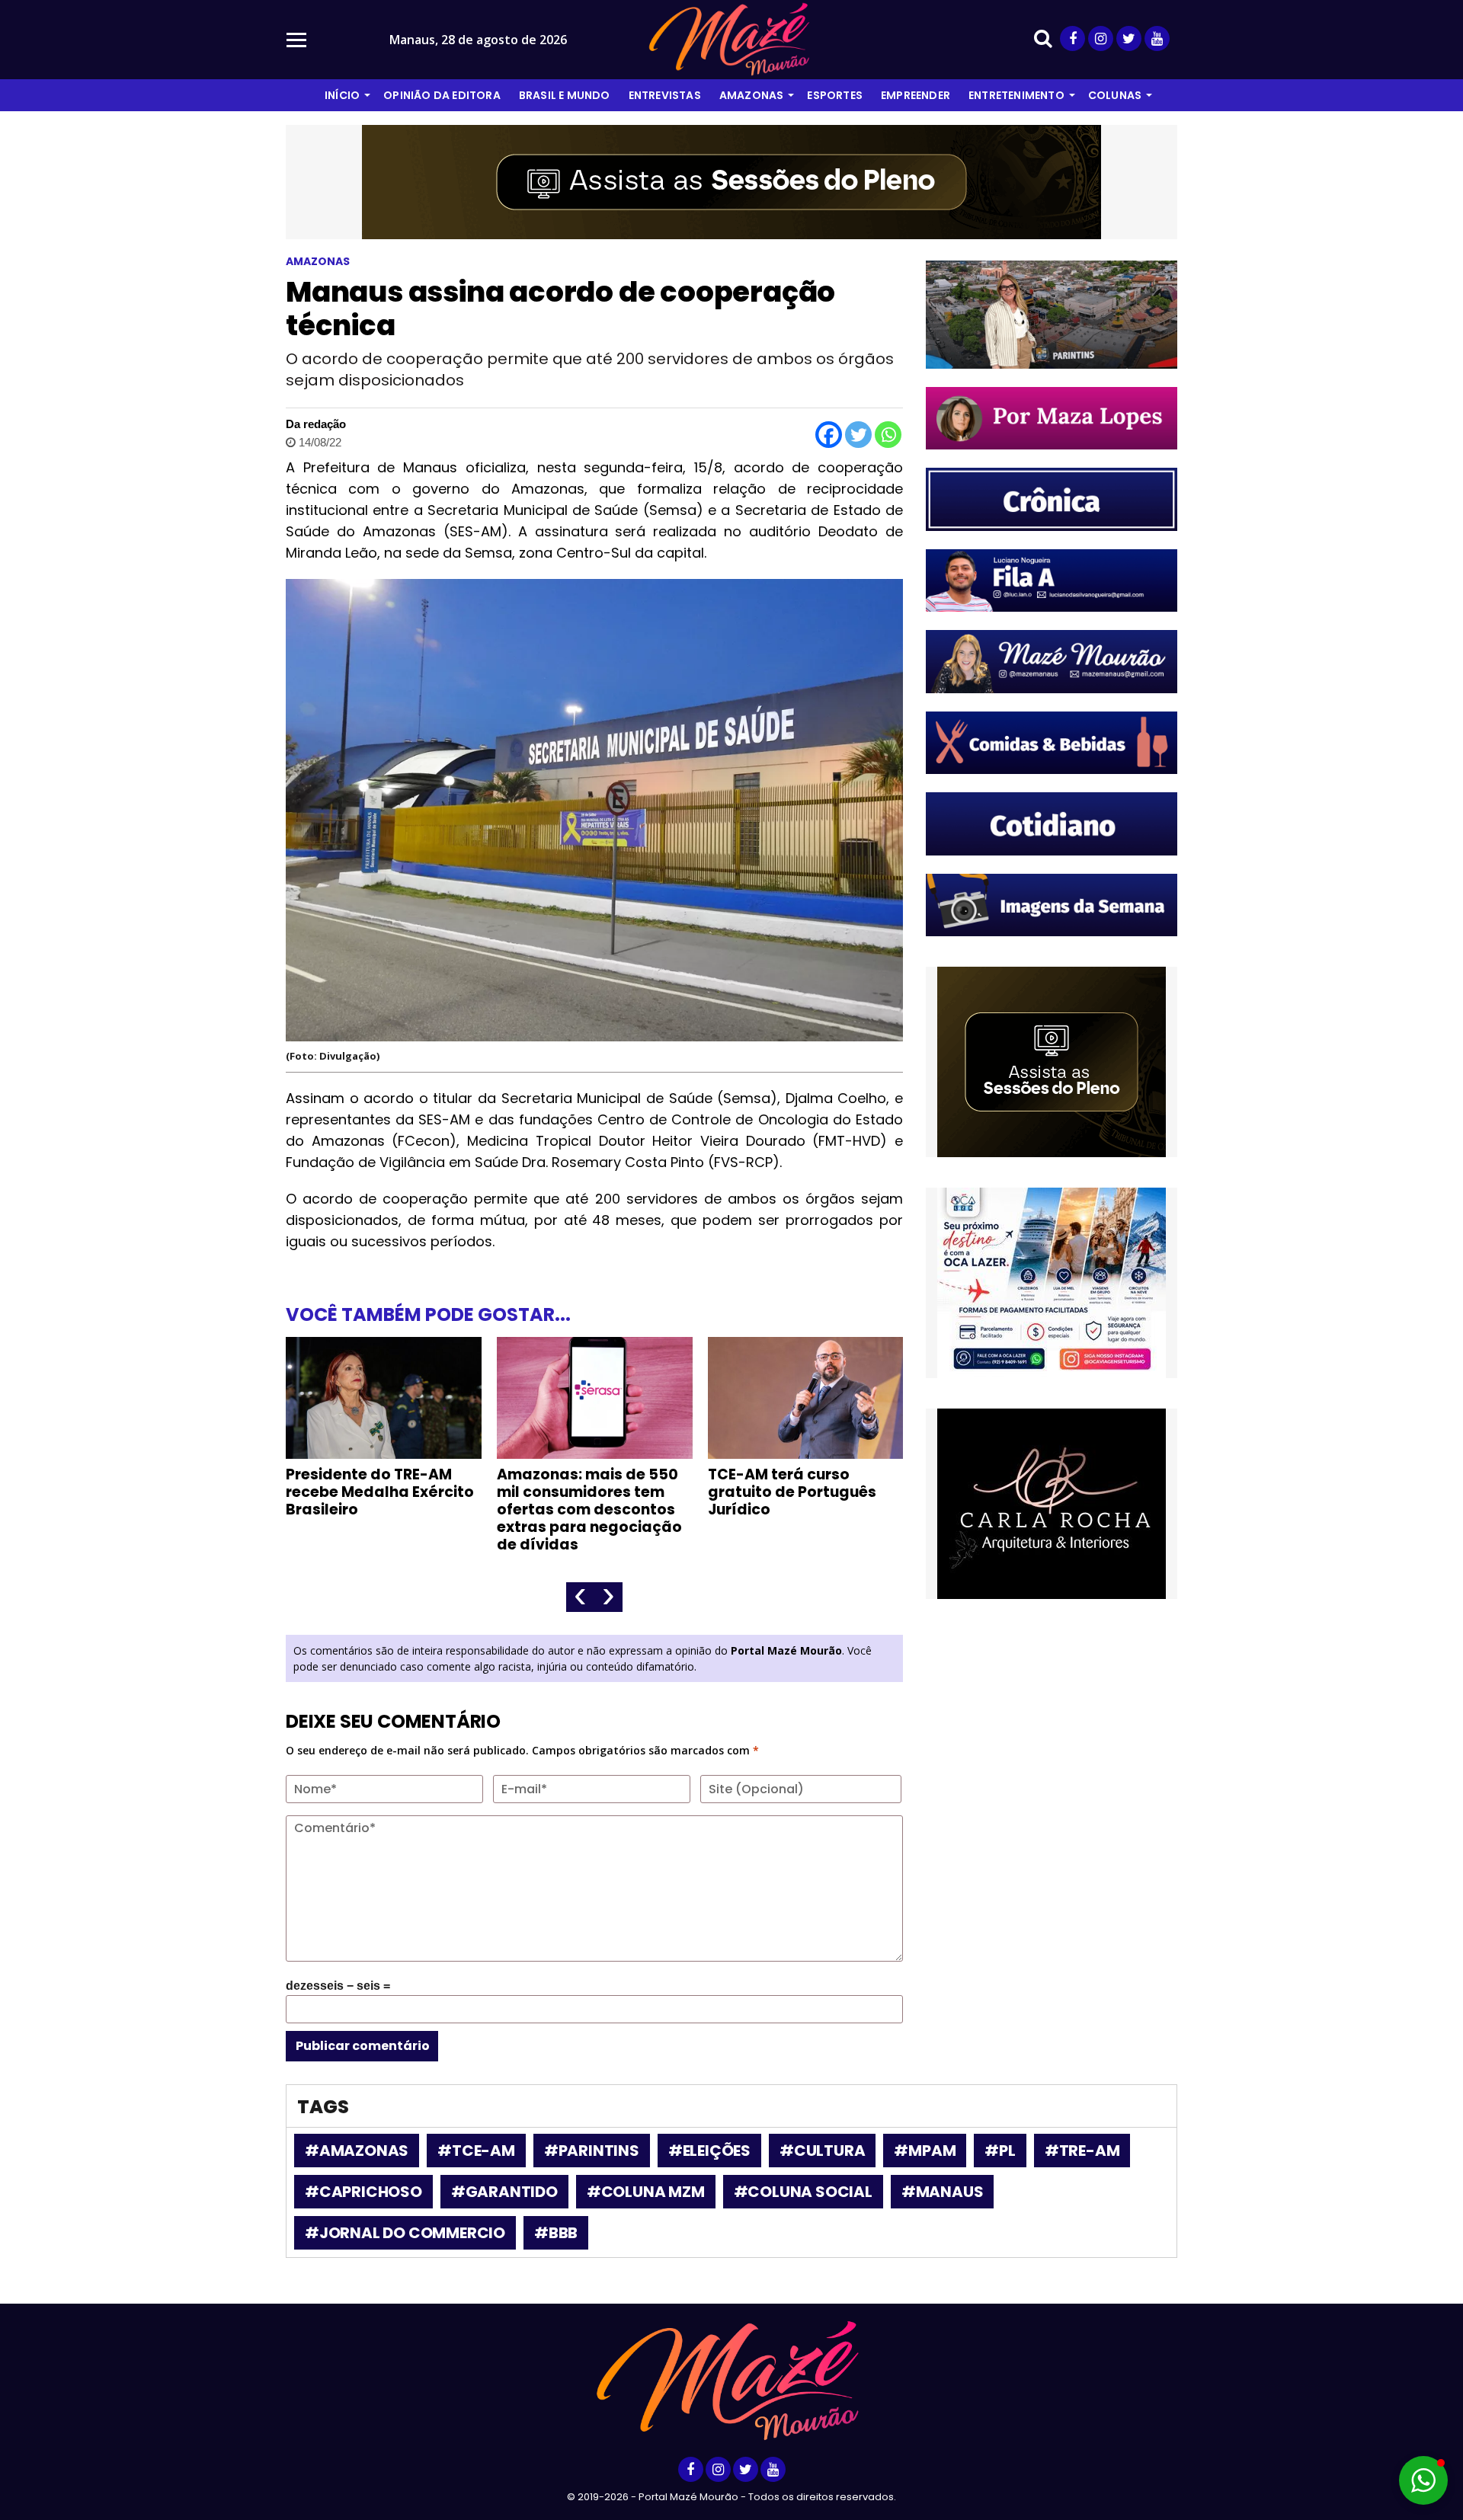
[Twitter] (858, 435)
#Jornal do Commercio (405, 2233)
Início (342, 95)
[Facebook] (829, 435)
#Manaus (943, 2192)
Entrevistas (665, 95)
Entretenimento (1016, 95)
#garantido (504, 2192)
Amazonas (752, 95)
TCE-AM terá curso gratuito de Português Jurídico (792, 1492)
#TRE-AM (1082, 2151)
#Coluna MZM (646, 2192)
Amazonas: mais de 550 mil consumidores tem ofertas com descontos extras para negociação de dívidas (589, 1509)
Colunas (1115, 95)
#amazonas (357, 2151)
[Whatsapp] (888, 435)
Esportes (835, 95)
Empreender (916, 95)
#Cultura (822, 2151)
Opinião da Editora (442, 95)
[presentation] (580, 1597)
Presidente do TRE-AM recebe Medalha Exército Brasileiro (380, 1492)
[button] (1423, 2480)
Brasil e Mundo (565, 95)
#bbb (556, 2233)
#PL (1000, 2151)
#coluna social (803, 2192)
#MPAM (925, 2151)
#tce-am (476, 2151)
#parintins (592, 2151)
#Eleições (709, 2151)
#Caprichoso (363, 2192)
